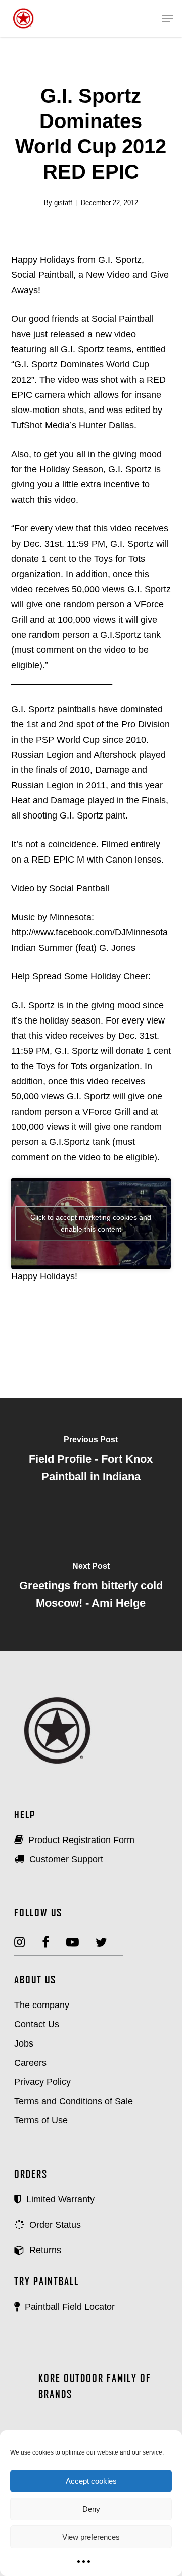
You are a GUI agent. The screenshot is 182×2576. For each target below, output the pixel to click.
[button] (167, 19)
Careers (30, 2063)
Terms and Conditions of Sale (74, 2101)
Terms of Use (41, 2120)
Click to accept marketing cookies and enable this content (91, 1223)
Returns (44, 2250)
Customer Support (65, 1859)
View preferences (91, 2537)
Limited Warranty (59, 2199)
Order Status (54, 2225)
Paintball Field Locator (69, 2307)
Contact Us (37, 2024)
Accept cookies (91, 2481)
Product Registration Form (80, 1840)
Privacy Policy (42, 2082)
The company (42, 2005)
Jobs (24, 2043)
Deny (91, 2509)
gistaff (63, 203)
